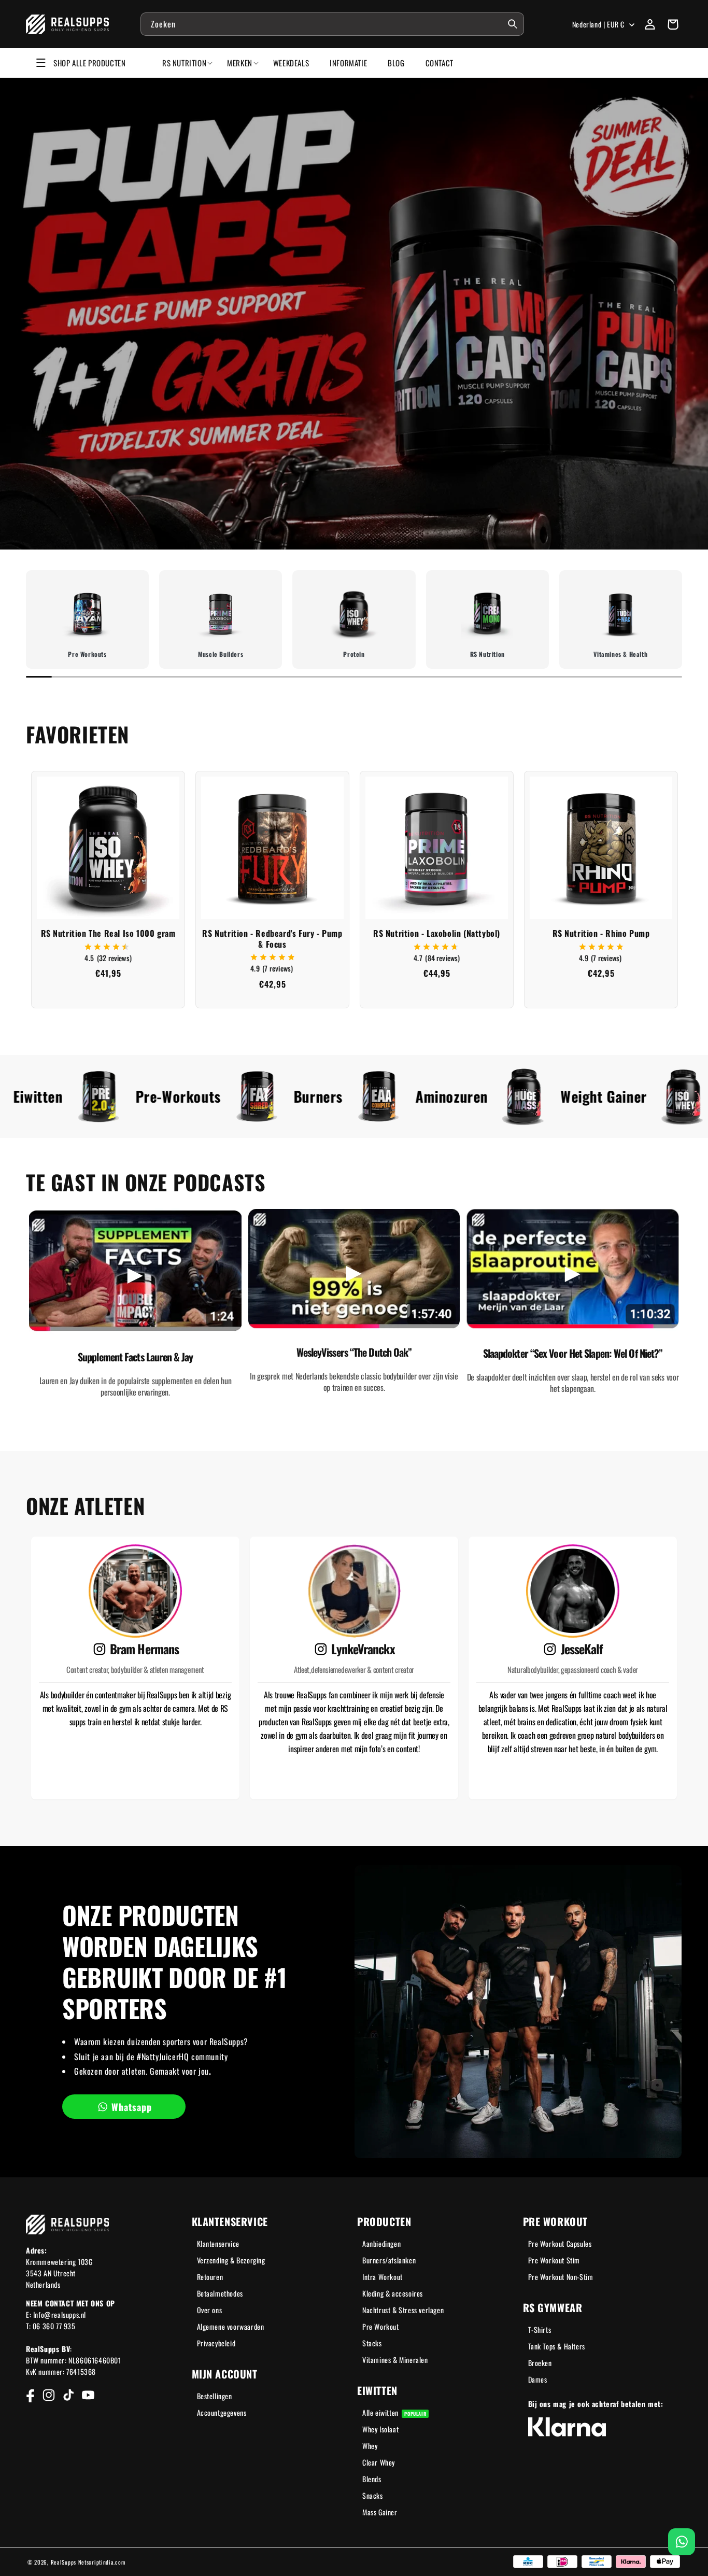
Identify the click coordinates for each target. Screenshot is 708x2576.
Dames (538, 2379)
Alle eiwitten (394, 2412)
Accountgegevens (222, 2412)
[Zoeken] (513, 24)
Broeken (540, 2363)
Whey (370, 2446)
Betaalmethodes (220, 2293)
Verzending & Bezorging (231, 2260)
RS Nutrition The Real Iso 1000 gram (108, 933)
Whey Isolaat (380, 2429)
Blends (372, 2479)
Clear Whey (379, 2462)
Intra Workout (383, 2277)
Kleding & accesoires (393, 2293)
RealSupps (63, 2562)
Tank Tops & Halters (557, 2346)
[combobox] (332, 24)
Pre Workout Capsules (560, 2243)
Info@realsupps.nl (60, 2314)
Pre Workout (381, 2326)
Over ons (210, 2310)
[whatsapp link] (682, 2542)
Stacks (372, 2343)
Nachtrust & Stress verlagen (403, 2310)
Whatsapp (132, 2107)
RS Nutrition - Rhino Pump (601, 933)
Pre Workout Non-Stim (561, 2277)
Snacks (373, 2495)
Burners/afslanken (389, 2260)
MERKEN (240, 63)
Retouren (210, 2277)
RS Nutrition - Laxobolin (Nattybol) (437, 933)
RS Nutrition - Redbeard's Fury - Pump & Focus (272, 939)
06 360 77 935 (54, 2326)
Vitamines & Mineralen (395, 2360)
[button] (673, 24)
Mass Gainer (380, 2512)
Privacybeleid (216, 2343)
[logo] (68, 24)
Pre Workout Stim (554, 2260)
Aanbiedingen (381, 2243)
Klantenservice (218, 2243)
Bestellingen (215, 2396)
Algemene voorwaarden (231, 2326)
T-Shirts (540, 2329)
